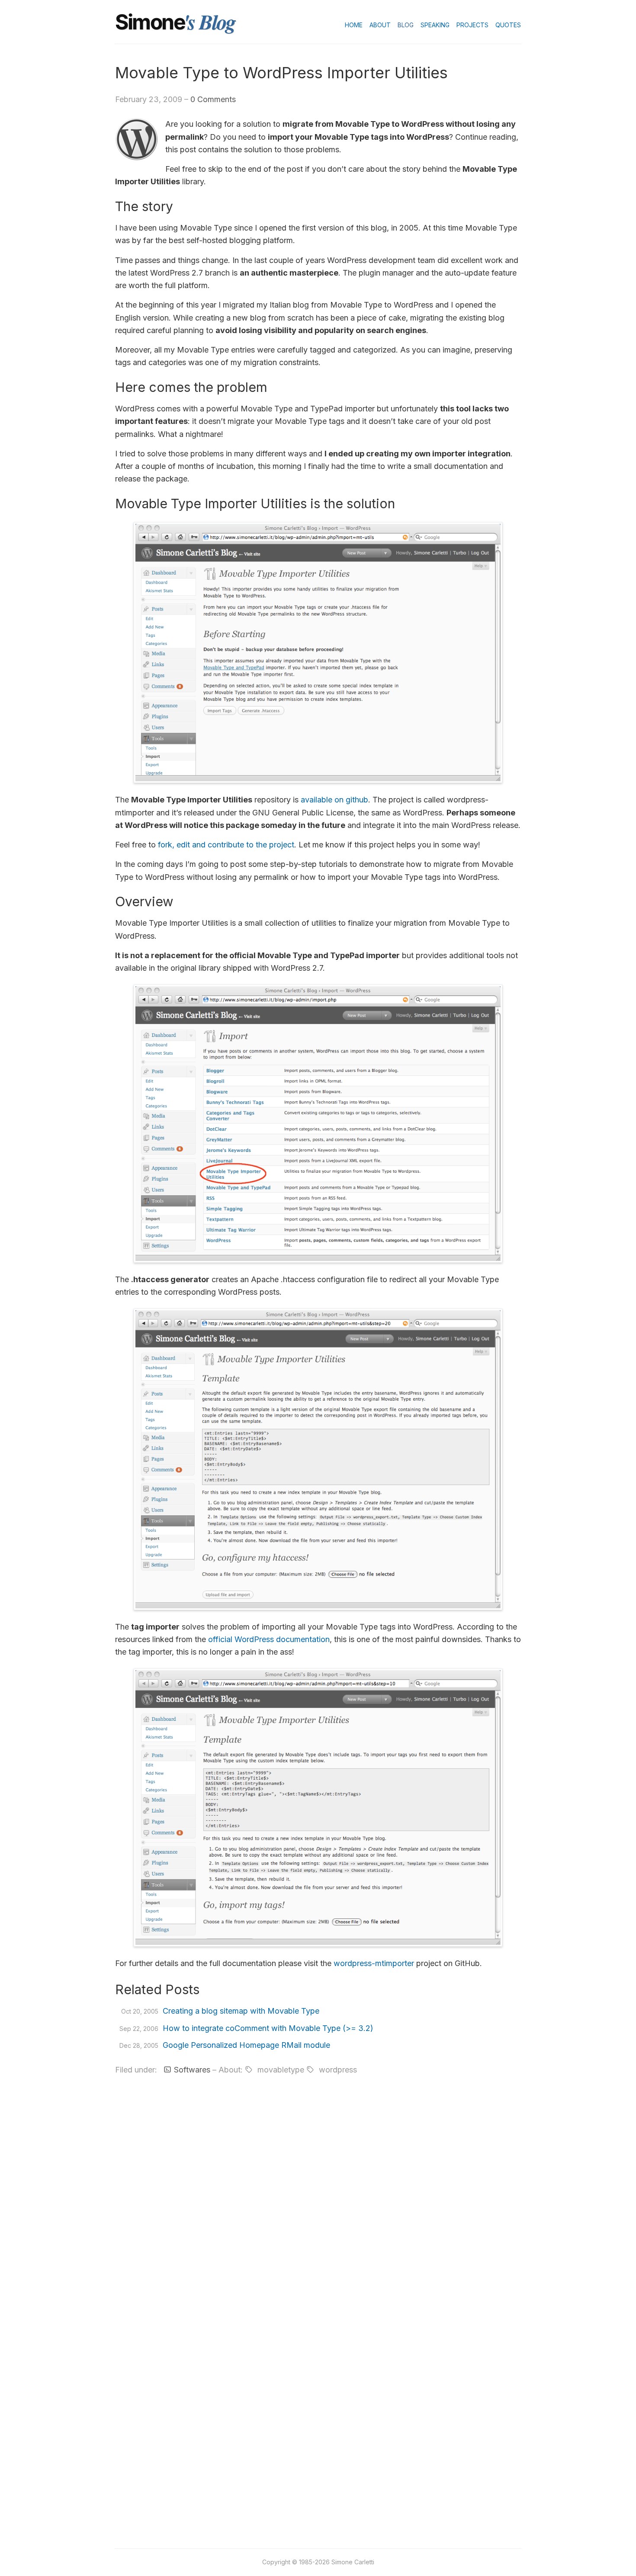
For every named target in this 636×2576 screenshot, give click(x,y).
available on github (334, 800)
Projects (472, 25)
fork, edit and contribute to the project (226, 845)
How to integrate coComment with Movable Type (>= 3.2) (268, 2028)
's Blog (209, 22)
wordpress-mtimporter (374, 1963)
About (380, 25)
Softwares (192, 2070)
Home (354, 25)
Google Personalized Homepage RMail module (246, 2045)
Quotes (508, 25)
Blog (406, 25)
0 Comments (213, 99)
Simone (150, 22)
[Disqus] (318, 2196)
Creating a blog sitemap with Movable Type (241, 2011)
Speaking (435, 25)
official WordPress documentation (269, 1639)
